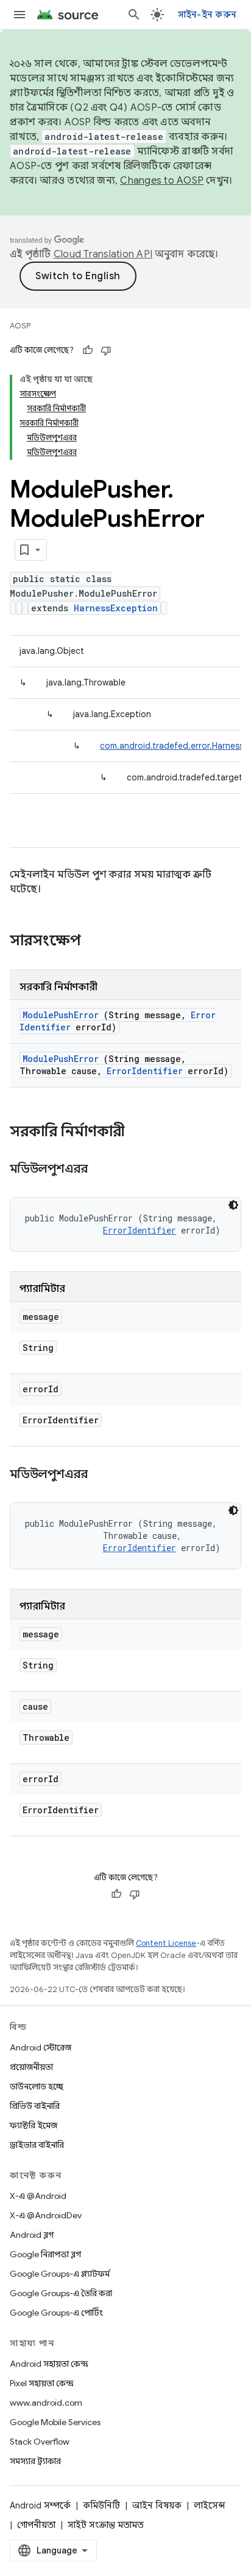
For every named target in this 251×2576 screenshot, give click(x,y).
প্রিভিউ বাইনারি (35, 2106)
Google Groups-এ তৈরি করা (61, 2293)
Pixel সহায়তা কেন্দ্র (42, 2383)
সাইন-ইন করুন (207, 15)
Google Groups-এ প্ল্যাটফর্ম (60, 2274)
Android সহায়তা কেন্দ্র (49, 2364)
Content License (166, 1943)
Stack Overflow (40, 2442)
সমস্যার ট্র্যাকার (35, 2461)
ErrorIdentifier (145, 1071)
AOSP (20, 326)
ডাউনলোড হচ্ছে (37, 2086)
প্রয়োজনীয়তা (31, 2067)
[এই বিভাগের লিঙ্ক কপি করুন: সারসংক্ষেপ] (97, 942)
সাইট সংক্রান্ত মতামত (106, 2525)
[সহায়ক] (88, 350)
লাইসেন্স (210, 2505)
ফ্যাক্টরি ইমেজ (34, 2125)
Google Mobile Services (55, 2422)
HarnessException (116, 608)
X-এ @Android (38, 2196)
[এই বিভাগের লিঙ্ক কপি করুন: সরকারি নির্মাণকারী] (141, 1133)
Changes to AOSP (162, 181)
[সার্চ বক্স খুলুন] (134, 15)
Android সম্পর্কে (40, 2505)
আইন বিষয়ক (157, 2505)
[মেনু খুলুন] (19, 15)
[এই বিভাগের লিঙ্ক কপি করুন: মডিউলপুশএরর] (103, 1170)
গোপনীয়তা (36, 2525)
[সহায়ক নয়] (106, 350)
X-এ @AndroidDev (46, 2215)
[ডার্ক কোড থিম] (233, 1205)
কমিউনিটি (101, 2505)
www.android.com (46, 2403)
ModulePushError (61, 1015)
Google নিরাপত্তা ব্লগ (45, 2254)
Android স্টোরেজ (41, 2047)
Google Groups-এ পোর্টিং (56, 2313)
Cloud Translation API (103, 254)
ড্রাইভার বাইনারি (37, 2145)
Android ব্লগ (32, 2235)
